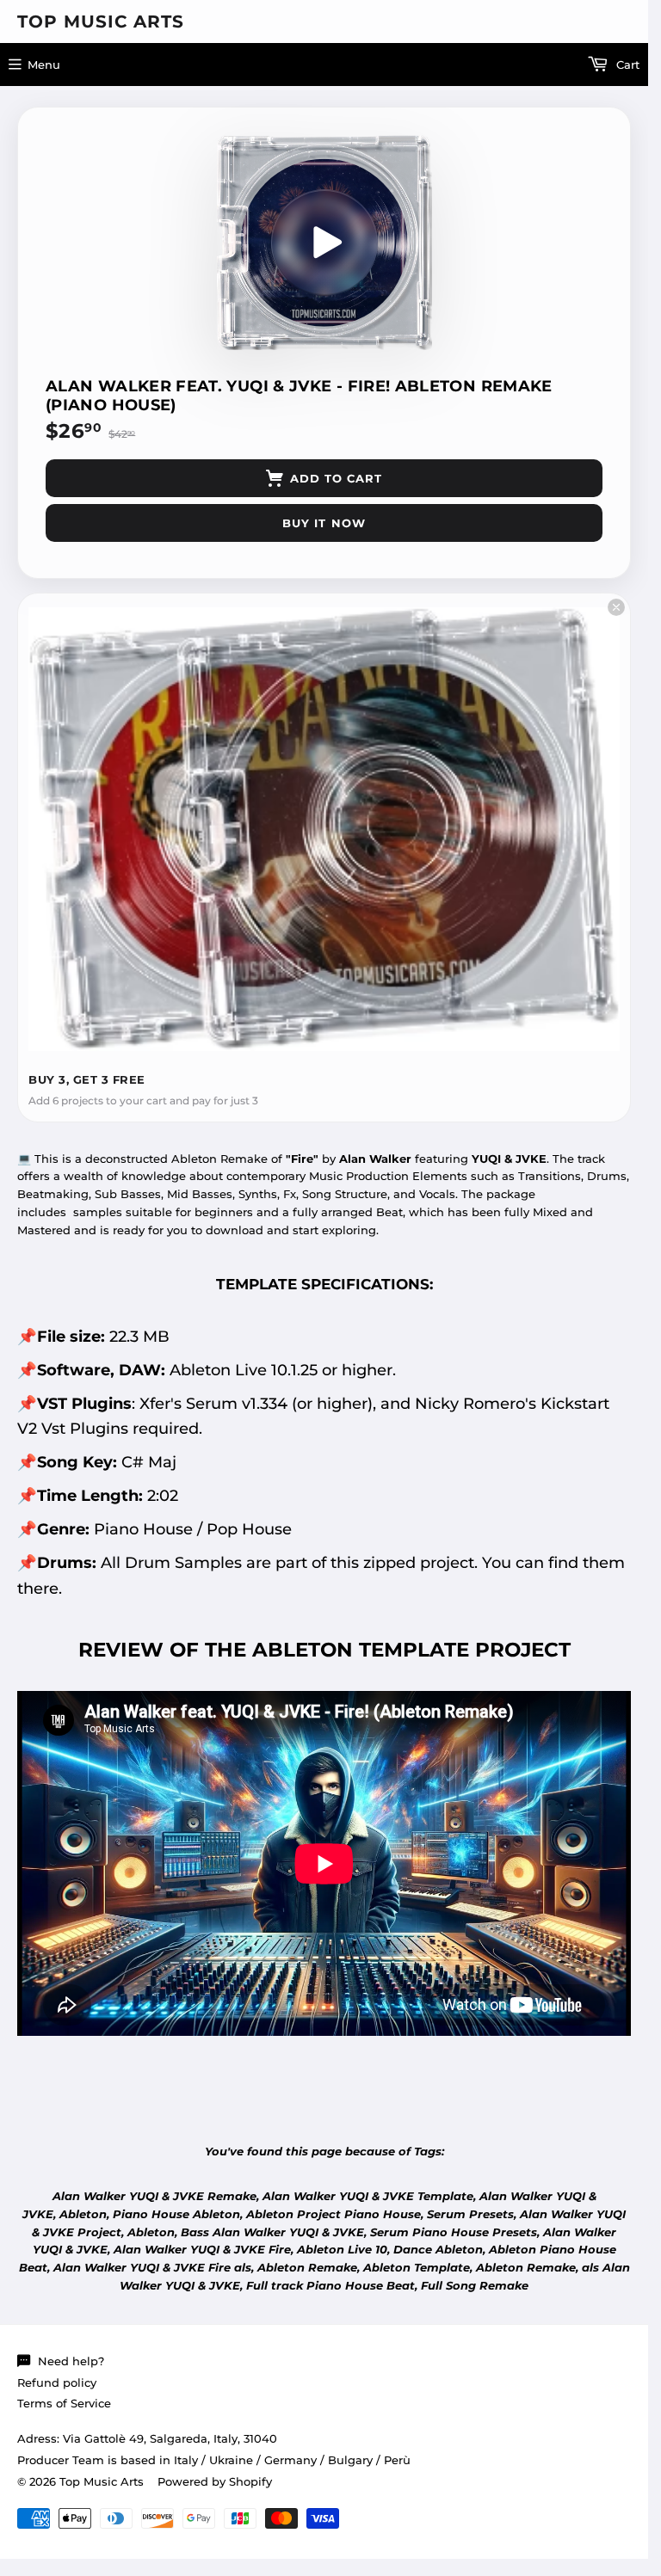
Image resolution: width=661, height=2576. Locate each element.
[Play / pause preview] (324, 243)
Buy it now (324, 523)
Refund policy (57, 2382)
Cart (626, 65)
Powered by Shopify (215, 2481)
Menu (44, 65)
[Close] (616, 607)
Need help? (71, 2361)
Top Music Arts (101, 22)
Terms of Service (64, 2403)
